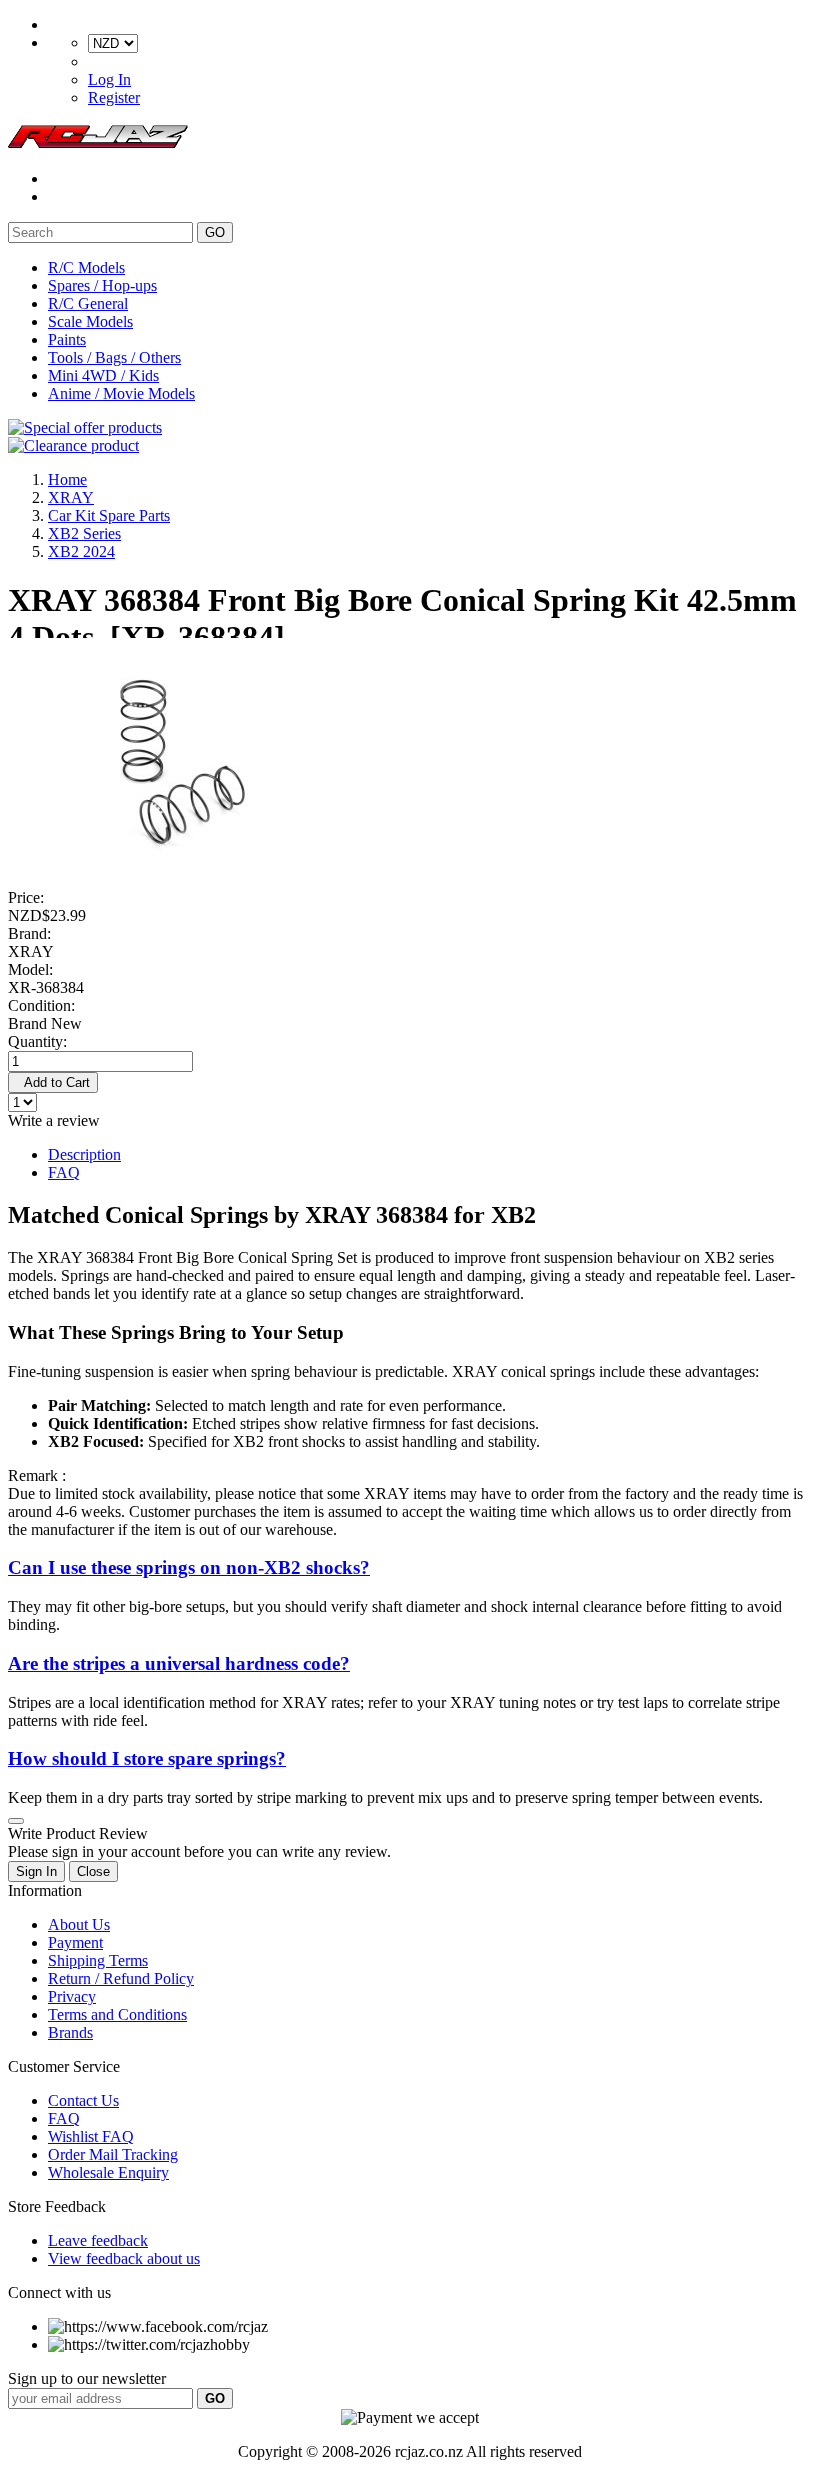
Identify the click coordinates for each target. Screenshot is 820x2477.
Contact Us (83, 2100)
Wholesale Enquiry (108, 2172)
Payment (75, 1942)
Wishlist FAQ (91, 2136)
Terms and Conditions (117, 2014)
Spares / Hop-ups (102, 285)
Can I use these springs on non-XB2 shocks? (189, 1567)
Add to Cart (53, 1082)
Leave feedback (98, 2240)
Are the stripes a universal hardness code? (179, 1663)
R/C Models (86, 267)
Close (93, 1871)
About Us (79, 1924)
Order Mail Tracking (113, 2154)
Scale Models (90, 321)
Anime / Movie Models (121, 393)
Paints (67, 339)
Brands (70, 2032)
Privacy (72, 1996)
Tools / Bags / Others (114, 357)
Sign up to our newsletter (87, 2378)
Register (114, 97)
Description (84, 1154)
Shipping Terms (98, 1960)
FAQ (64, 1172)
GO (215, 232)
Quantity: (37, 1041)
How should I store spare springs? (147, 1758)
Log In (109, 79)
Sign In (36, 1871)
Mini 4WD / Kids (103, 375)
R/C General (88, 303)
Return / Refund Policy (121, 1978)
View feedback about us (124, 2258)
